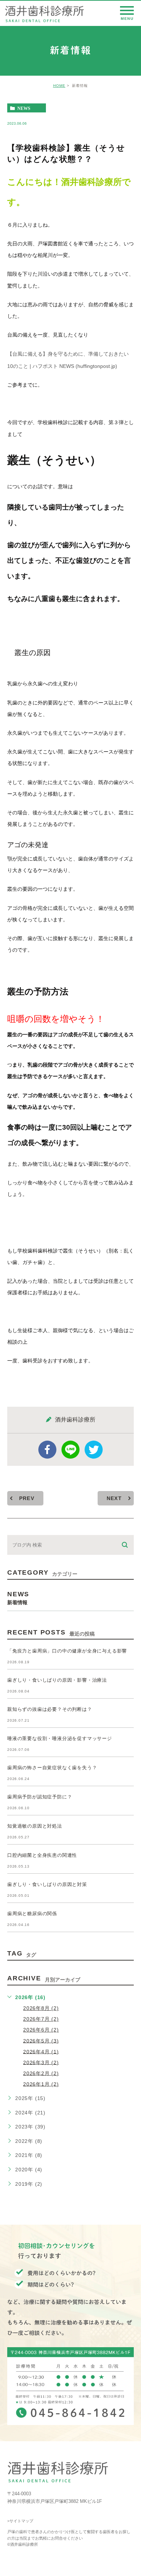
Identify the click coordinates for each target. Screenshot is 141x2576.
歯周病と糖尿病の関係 (32, 1914)
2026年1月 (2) (41, 2084)
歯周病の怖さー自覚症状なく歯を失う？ (52, 1768)
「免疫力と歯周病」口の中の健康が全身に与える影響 (67, 1651)
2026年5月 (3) (41, 2041)
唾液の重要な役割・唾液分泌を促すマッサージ (60, 1738)
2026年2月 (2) (41, 2073)
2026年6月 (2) (41, 2030)
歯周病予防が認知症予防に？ (40, 1797)
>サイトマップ (20, 2521)
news (24, 108)
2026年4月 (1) (41, 2051)
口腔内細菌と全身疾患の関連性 (42, 1855)
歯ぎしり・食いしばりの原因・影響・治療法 (57, 1680)
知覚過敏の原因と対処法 (35, 1826)
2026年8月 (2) (41, 2008)
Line (70, 1450)
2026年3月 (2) (41, 2062)
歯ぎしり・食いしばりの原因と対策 (47, 1884)
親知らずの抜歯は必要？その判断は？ (50, 1709)
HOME (59, 86)
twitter (94, 1450)
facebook (47, 1450)
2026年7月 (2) (41, 2019)
